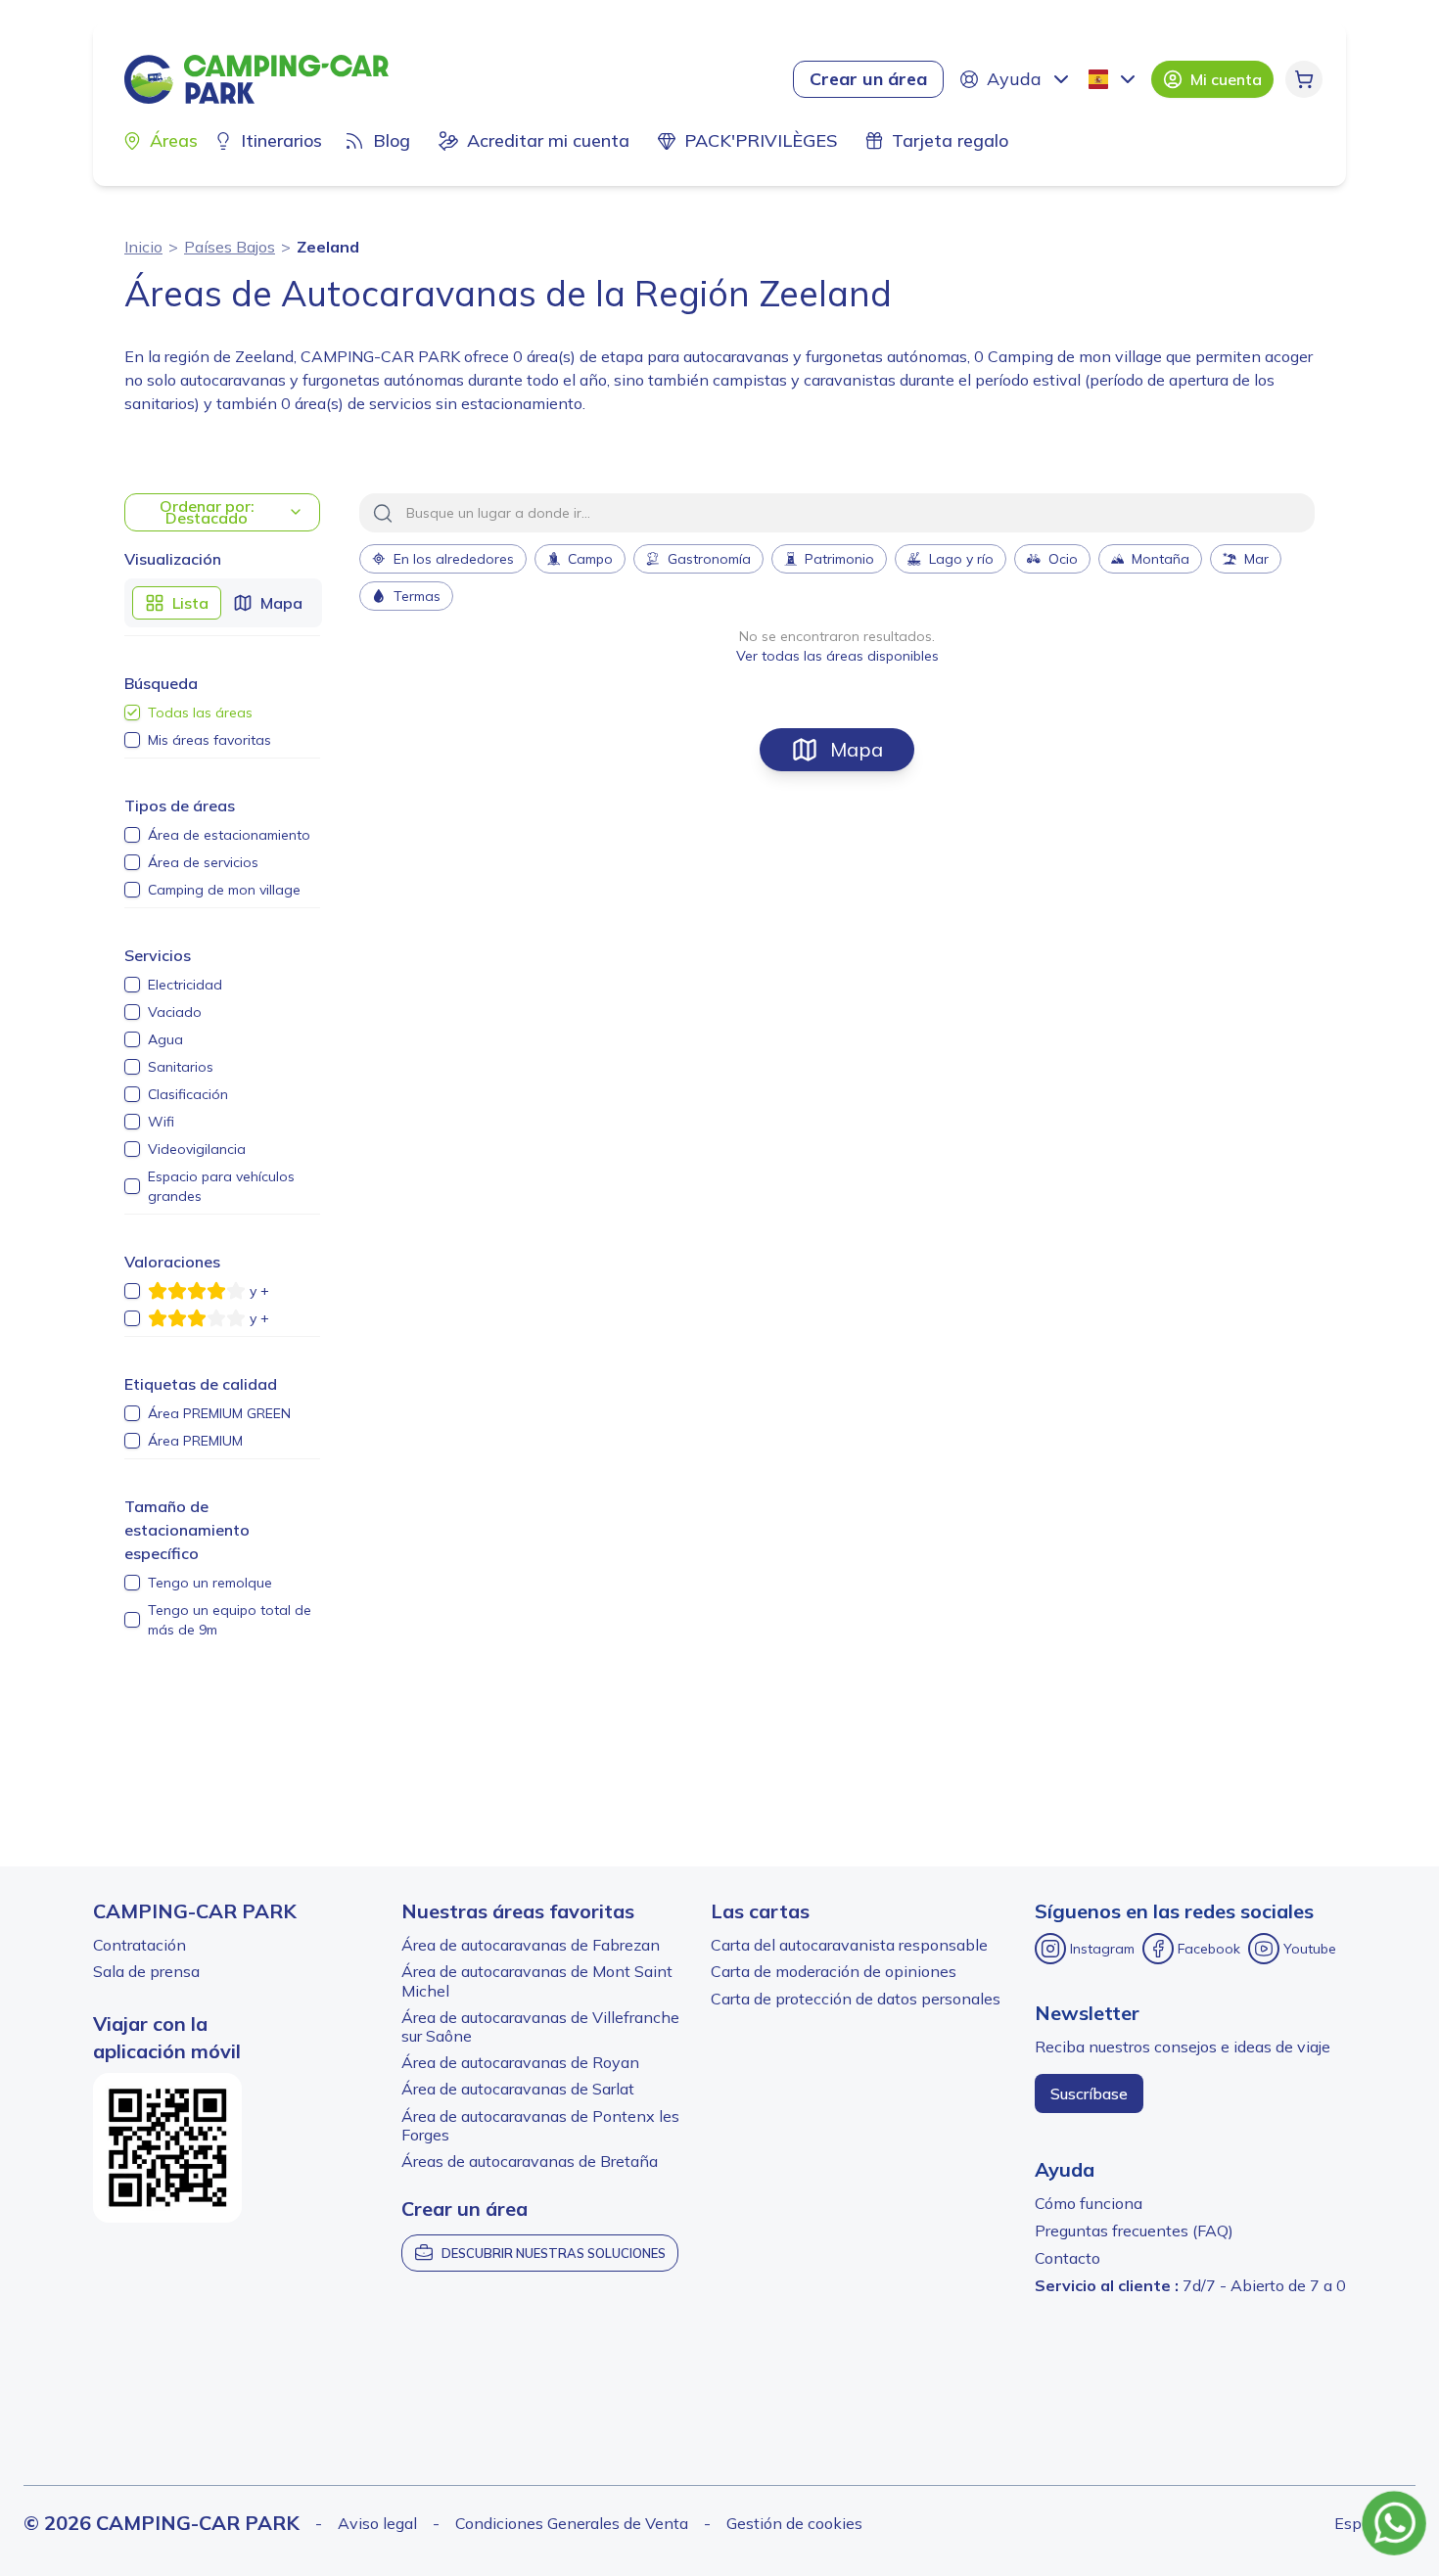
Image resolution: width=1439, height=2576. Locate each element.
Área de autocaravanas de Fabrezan (531, 1945)
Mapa (857, 749)
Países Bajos (230, 247)
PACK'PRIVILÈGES (761, 140)
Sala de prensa (146, 1971)
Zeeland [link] (328, 247)
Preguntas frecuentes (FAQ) (1134, 2231)
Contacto (1068, 2258)
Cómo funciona (1089, 2203)
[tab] (177, 603)
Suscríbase (1089, 2093)
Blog (392, 140)
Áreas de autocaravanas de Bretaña (530, 2161)
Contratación (139, 1945)
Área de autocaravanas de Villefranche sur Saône (540, 2026)
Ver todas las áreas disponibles (837, 656)
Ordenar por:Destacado (207, 512)
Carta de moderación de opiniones (834, 1971)
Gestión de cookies (794, 2523)
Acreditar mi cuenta (548, 140)
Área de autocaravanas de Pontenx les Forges (540, 2125)
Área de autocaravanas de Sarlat (518, 2089)
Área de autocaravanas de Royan (520, 2062)
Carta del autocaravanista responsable (849, 1945)
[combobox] (1114, 79)
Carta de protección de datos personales (856, 1999)
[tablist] (223, 603)
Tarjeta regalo (950, 140)
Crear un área (868, 79)
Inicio (143, 247)
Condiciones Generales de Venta (572, 2523)
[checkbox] (132, 713)
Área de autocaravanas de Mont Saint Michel (537, 1980)
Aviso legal (377, 2523)
